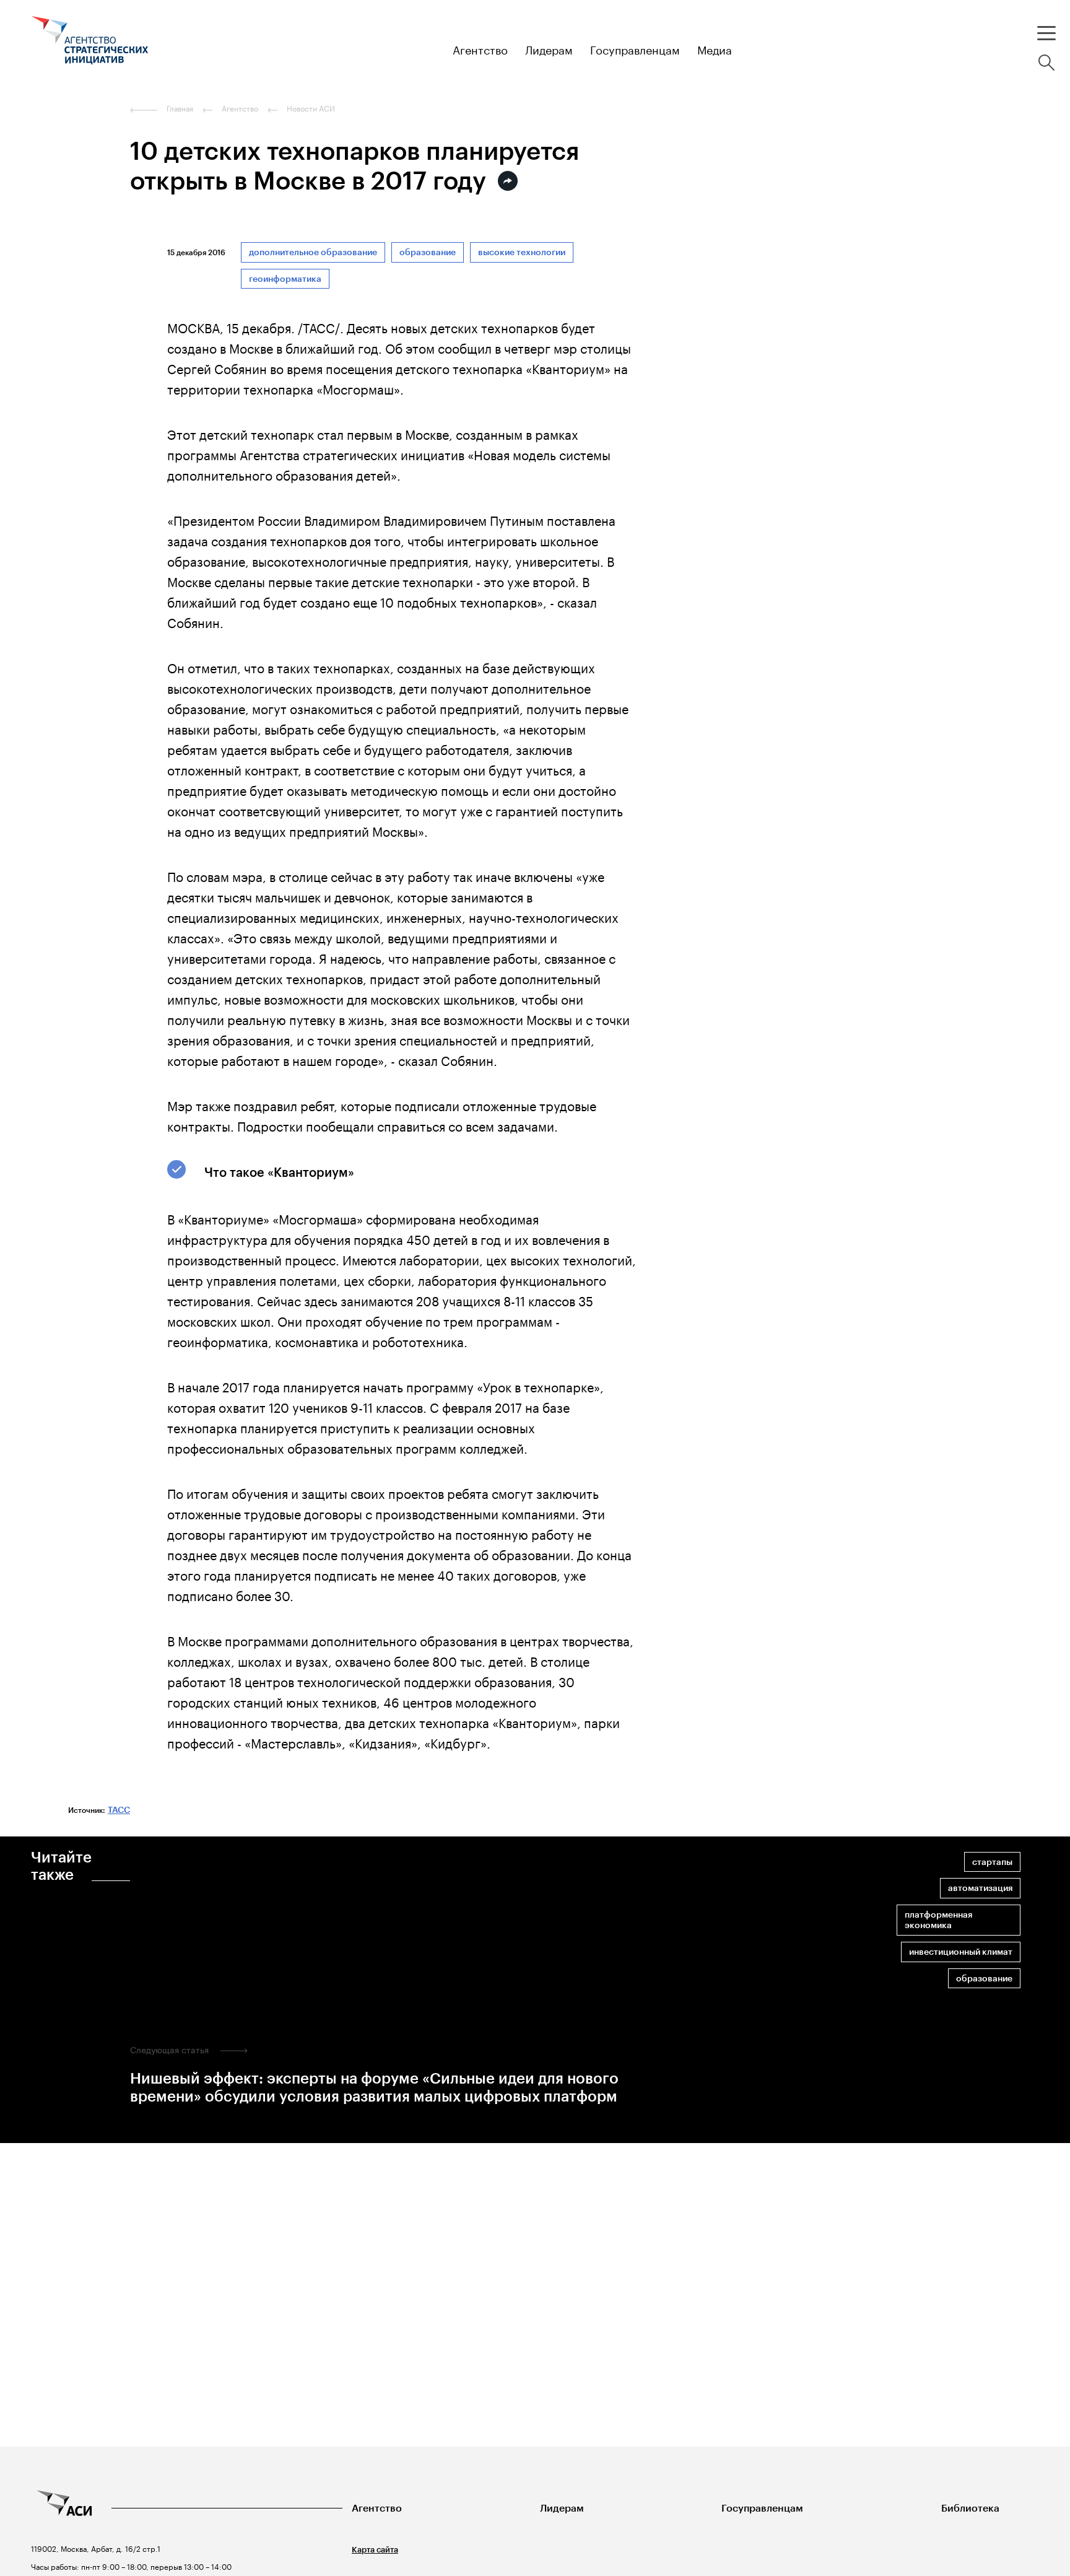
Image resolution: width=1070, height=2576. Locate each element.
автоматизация (980, 1888)
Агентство (377, 2508)
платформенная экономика (938, 1920)
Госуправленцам (762, 2508)
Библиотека (970, 2508)
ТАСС (119, 1810)
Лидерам (562, 2508)
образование (428, 252)
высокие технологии (522, 252)
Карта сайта (375, 2550)
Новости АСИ (311, 108)
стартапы (992, 1862)
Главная (180, 108)
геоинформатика (285, 279)
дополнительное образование (313, 252)
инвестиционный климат (961, 1952)
